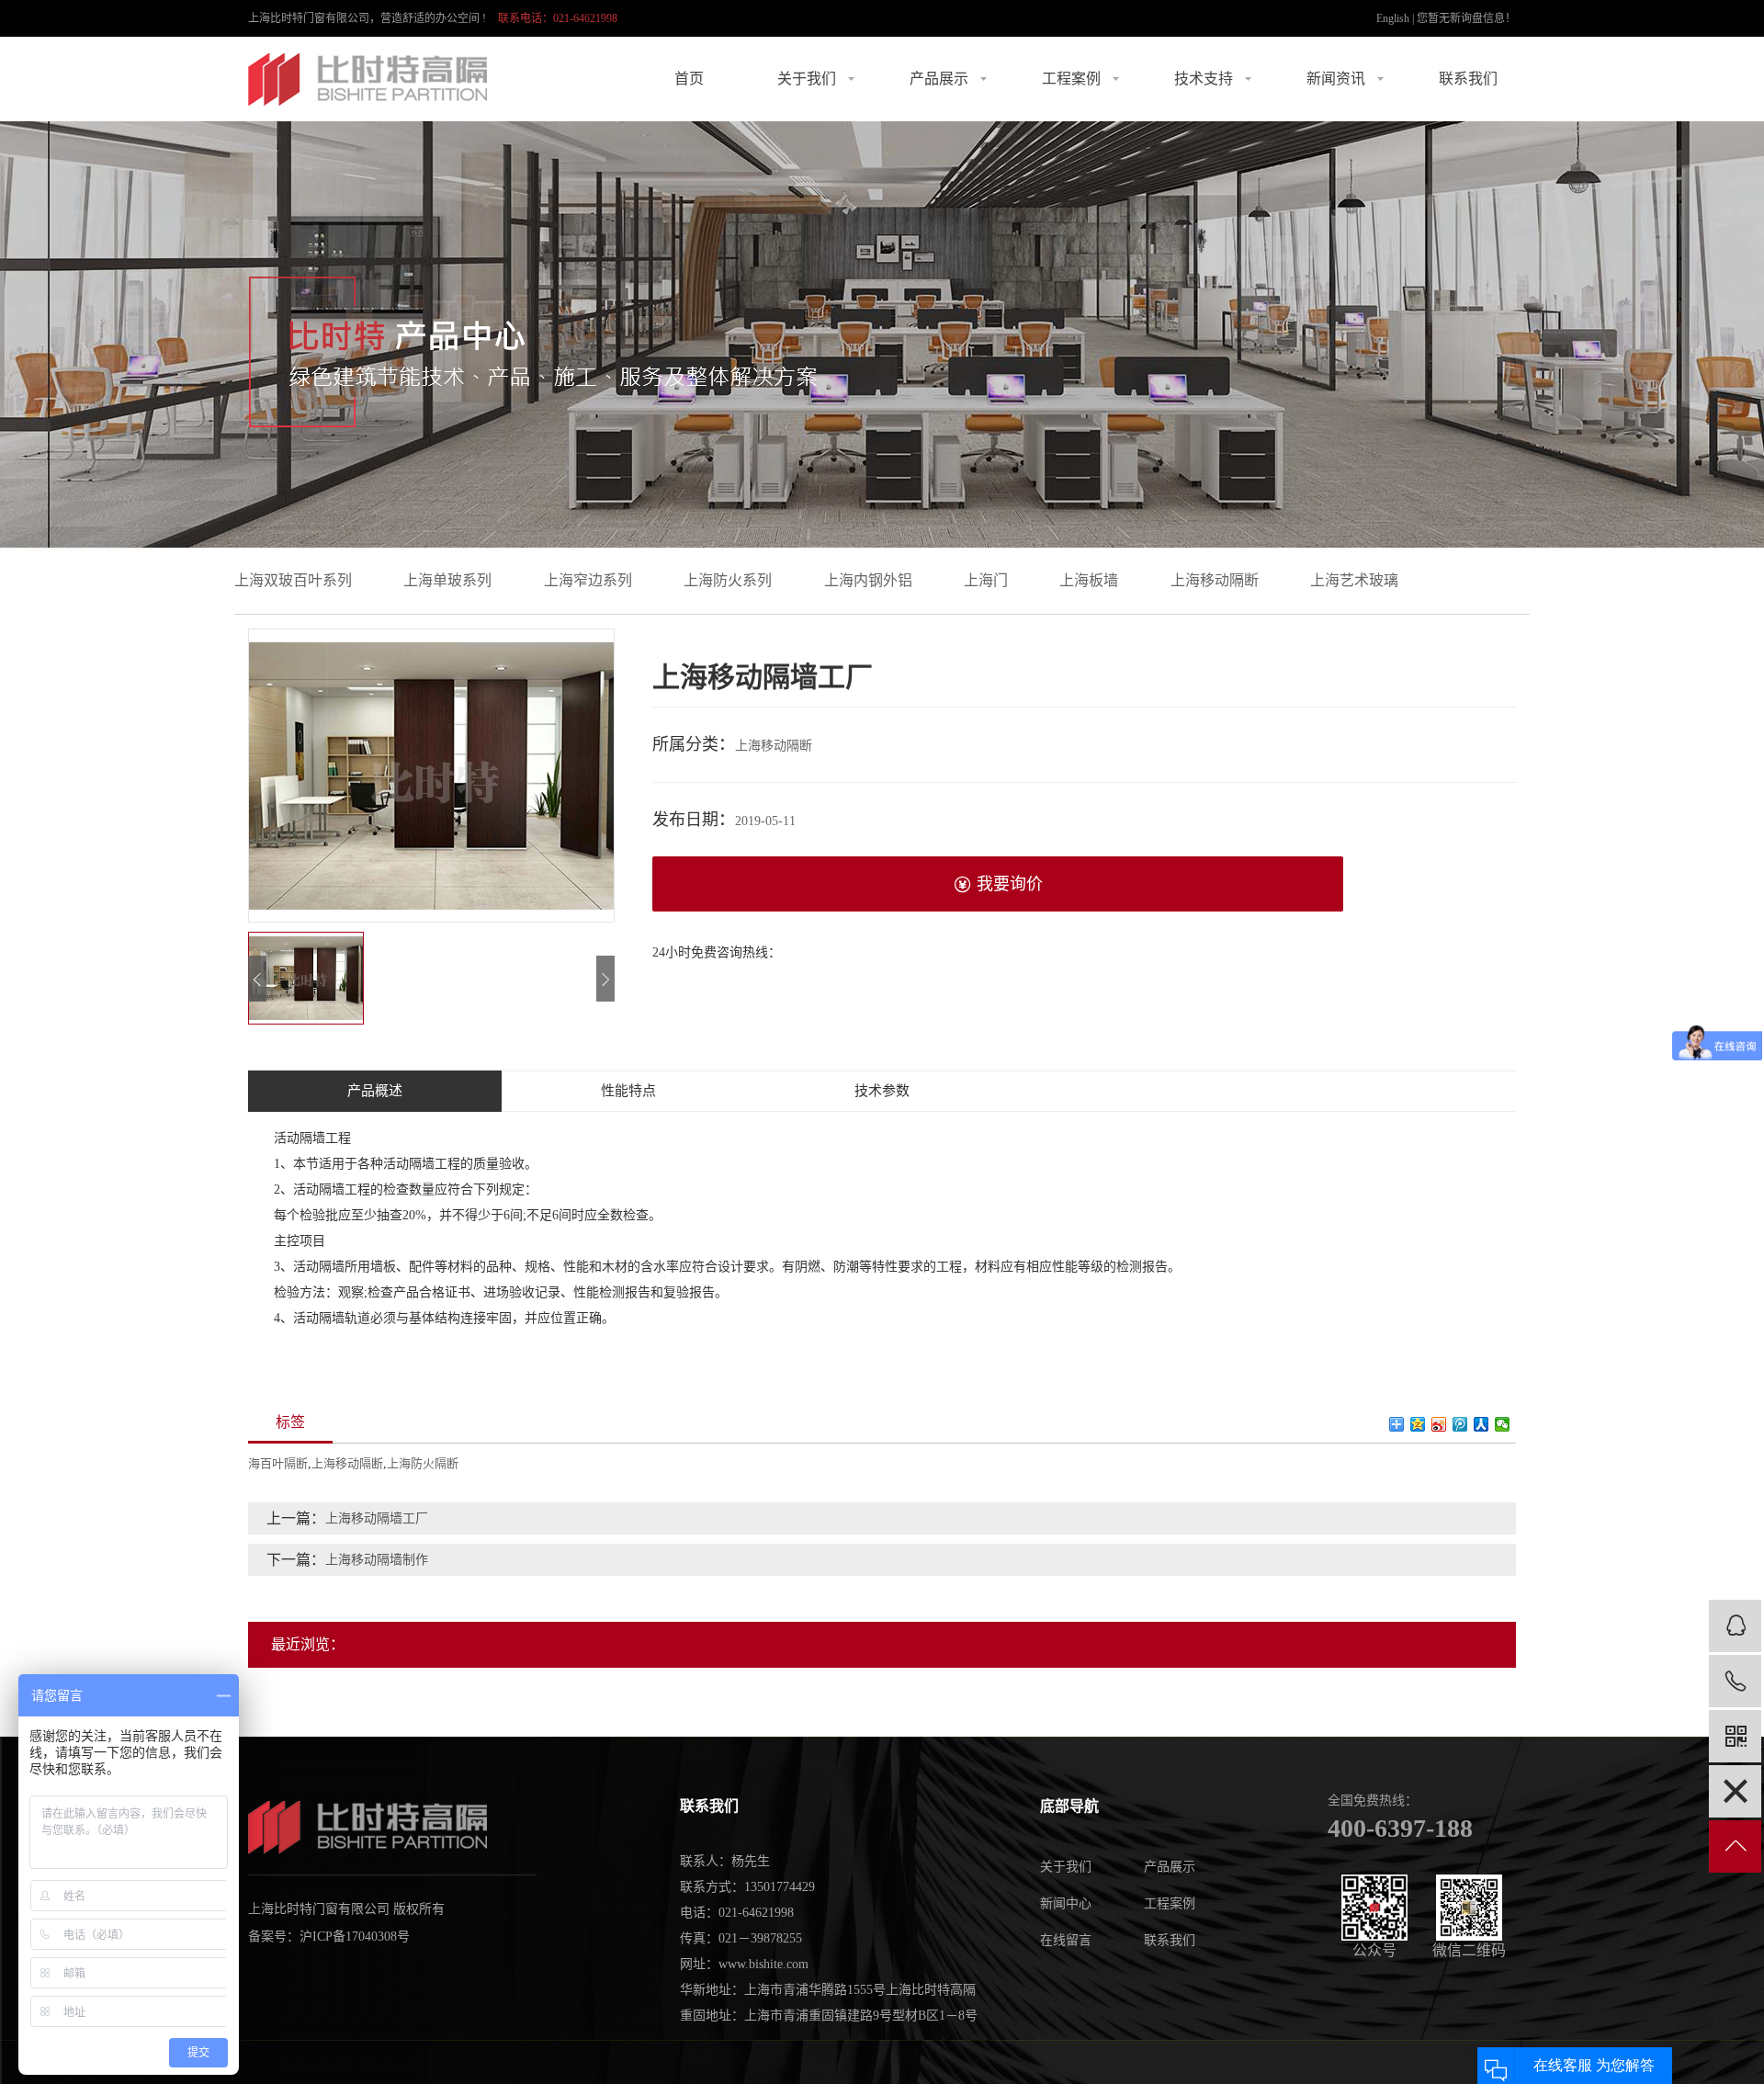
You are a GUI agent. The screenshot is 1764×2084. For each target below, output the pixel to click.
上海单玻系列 (447, 580)
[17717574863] (1735, 1681)
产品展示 (939, 79)
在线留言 (1066, 1940)
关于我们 (807, 79)
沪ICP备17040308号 (355, 1937)
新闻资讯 (1336, 79)
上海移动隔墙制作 (377, 1560)
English (1393, 18)
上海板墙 (1089, 580)
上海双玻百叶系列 (293, 580)
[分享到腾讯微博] (1460, 1424)
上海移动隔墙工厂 (377, 1518)
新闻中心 (1066, 1903)
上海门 (986, 580)
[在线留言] (1735, 1791)
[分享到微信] (1503, 1424)
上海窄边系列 (588, 580)
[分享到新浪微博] (1439, 1424)
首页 (689, 79)
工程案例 (1071, 79)
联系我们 (1468, 79)
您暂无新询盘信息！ (1466, 18)
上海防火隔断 (423, 1463)
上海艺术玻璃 (1354, 580)
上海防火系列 (728, 580)
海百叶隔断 (278, 1463)
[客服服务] (1735, 1626)
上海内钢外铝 (868, 580)
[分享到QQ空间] (1418, 1424)
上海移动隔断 (1215, 580)
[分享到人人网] (1481, 1424)
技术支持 (1204, 79)
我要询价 (1010, 884)
